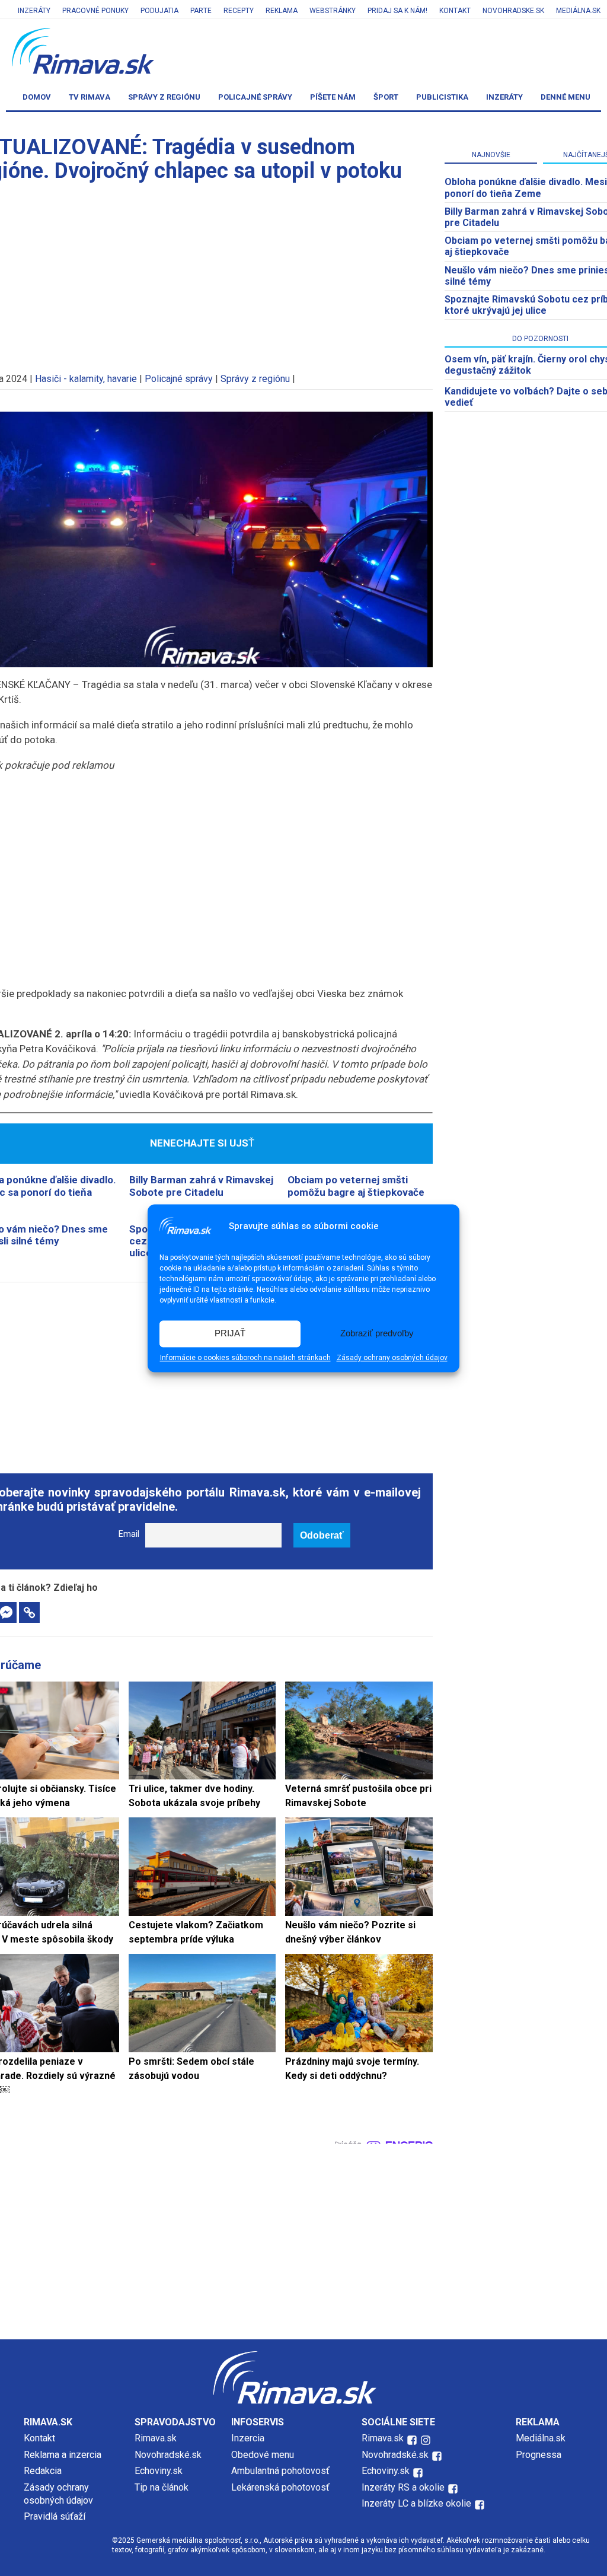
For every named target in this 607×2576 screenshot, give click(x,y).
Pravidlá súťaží (55, 2516)
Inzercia (248, 2438)
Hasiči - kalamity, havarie (86, 379)
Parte (201, 11)
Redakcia (43, 2471)
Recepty (239, 11)
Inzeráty (34, 11)
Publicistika (442, 97)
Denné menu (566, 97)
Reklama (282, 11)
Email (129, 1534)
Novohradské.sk (168, 2455)
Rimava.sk (156, 2438)
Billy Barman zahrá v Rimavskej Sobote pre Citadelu (201, 1186)
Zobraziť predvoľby (377, 1334)
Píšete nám (333, 97)
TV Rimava (90, 97)
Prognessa (539, 2455)
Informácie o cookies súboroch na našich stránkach (245, 1358)
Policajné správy (255, 97)
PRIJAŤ (230, 1334)
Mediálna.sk (578, 11)
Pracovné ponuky (95, 11)
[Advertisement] (303, 2239)
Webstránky (333, 11)
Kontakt (455, 11)
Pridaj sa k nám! (397, 11)
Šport (386, 97)
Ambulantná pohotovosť (282, 2471)
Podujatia (159, 11)
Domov (37, 97)
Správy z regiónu (164, 97)
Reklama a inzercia (63, 2455)
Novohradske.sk (513, 11)
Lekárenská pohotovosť (282, 2487)
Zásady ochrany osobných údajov (392, 1358)
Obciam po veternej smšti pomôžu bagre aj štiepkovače (356, 1186)
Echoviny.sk (159, 2471)
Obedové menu (263, 2455)
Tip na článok (162, 2487)
